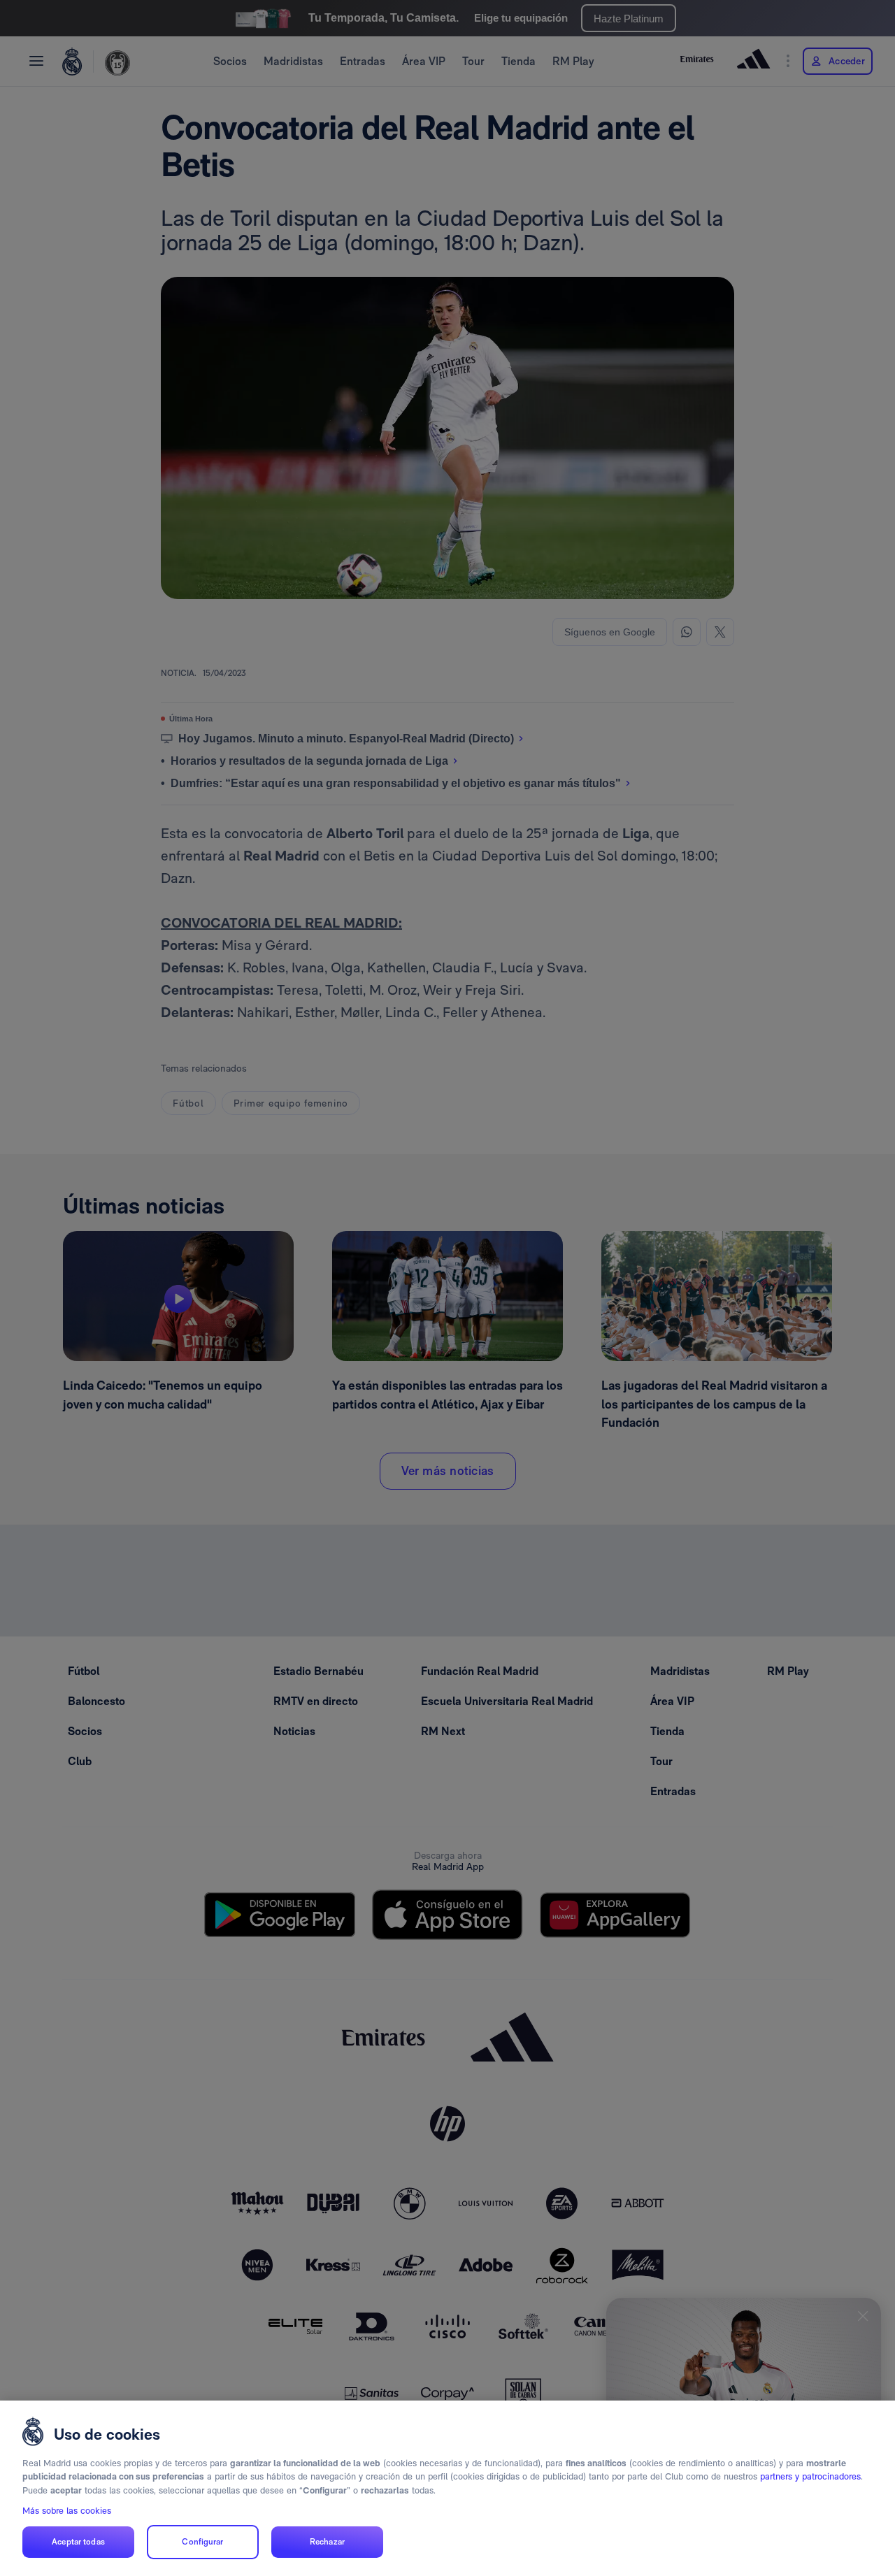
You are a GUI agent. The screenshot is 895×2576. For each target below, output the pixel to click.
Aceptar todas (78, 2542)
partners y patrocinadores (810, 2476)
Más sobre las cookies (67, 2511)
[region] (447, 2488)
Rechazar (327, 2542)
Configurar (202, 2542)
